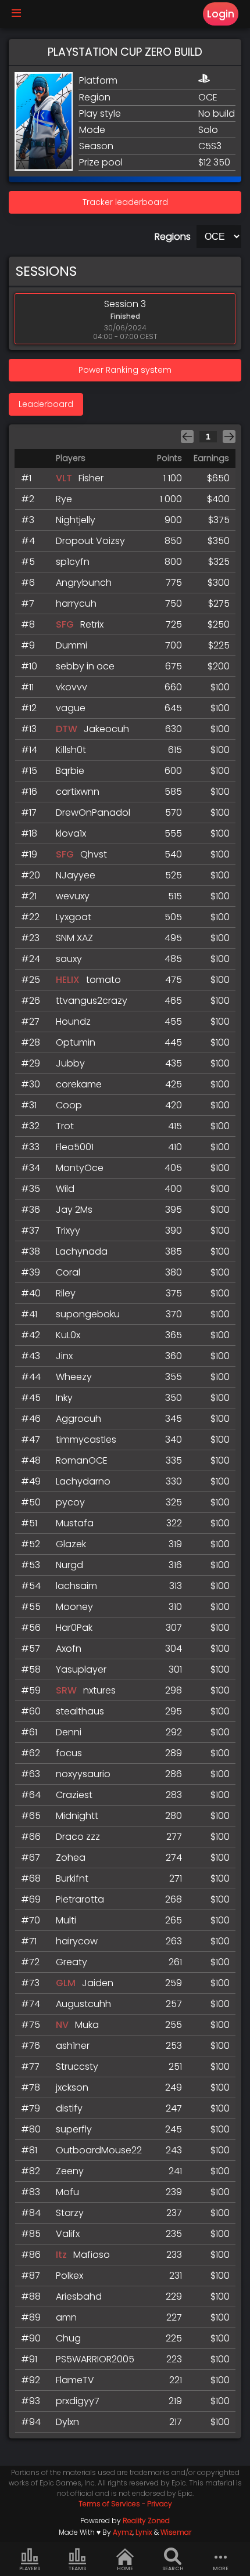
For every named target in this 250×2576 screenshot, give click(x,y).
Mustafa (75, 1523)
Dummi (72, 645)
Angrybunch (84, 583)
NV (62, 2025)
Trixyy (68, 1231)
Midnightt (77, 1816)
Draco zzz (78, 1837)
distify (69, 2108)
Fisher (91, 478)
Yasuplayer (81, 1669)
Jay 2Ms (74, 1210)
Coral (68, 1272)
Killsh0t (71, 750)
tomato (103, 980)
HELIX (68, 980)
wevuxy (73, 896)
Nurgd (69, 1565)
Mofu (67, 2192)
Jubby (70, 1063)
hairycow (77, 1941)
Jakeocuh (106, 729)
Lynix (144, 2532)
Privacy (160, 2504)
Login (221, 14)
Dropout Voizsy (90, 541)
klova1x (71, 833)
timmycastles (86, 1440)
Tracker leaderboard (125, 202)
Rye (64, 499)
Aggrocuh (78, 1419)
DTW (67, 729)
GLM (66, 1983)
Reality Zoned (146, 2521)
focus (69, 1753)
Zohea (71, 1858)
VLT (64, 478)
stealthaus (80, 1711)
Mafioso (92, 2255)
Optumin (76, 1042)
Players (30, 2568)
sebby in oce (85, 666)
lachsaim (76, 1586)
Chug (68, 2338)
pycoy (70, 1502)
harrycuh (76, 604)
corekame (79, 1084)
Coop (69, 1105)
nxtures (99, 1690)
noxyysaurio (83, 1774)
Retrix (92, 624)
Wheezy (74, 1377)
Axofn (69, 1649)
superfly (74, 2129)
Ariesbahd (79, 2296)
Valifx (68, 2234)
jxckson (72, 2087)
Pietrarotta (80, 1899)
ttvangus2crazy (92, 1001)
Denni (69, 1732)
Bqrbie (70, 771)
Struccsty (77, 2067)
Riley (66, 1293)
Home (125, 2568)
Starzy (70, 2213)
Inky (64, 1398)
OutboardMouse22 (99, 2150)
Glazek (71, 1544)
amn (66, 2317)
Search (173, 2568)
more (221, 2568)
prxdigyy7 (78, 2401)
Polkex (69, 2276)
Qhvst (94, 854)
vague (71, 708)
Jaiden (98, 1983)
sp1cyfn (73, 562)
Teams (77, 2568)
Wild (65, 1189)
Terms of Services (109, 2504)
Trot (65, 1126)
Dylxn (67, 2422)
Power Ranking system (125, 370)
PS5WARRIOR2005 (95, 2359)
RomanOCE (82, 1460)
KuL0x (68, 1335)
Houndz (73, 1022)
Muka (87, 2025)
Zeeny (70, 2171)
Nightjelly (76, 520)
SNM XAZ (74, 938)
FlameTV (75, 2380)
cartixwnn (78, 792)
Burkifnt (72, 1878)
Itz (61, 2255)
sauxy (69, 959)
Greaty (72, 1962)
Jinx (64, 1356)
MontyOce (80, 1168)
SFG (65, 624)
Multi (66, 1920)
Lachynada (82, 1251)
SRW (66, 1690)
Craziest (74, 1795)
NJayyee (76, 875)
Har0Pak (74, 1628)
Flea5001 (75, 1147)
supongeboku (88, 1314)
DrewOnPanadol (93, 813)
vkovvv (72, 687)
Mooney (74, 1607)
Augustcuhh (83, 2004)
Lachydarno (83, 1481)
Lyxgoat (74, 917)
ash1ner (73, 2046)
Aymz (123, 2532)
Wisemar (176, 2532)
